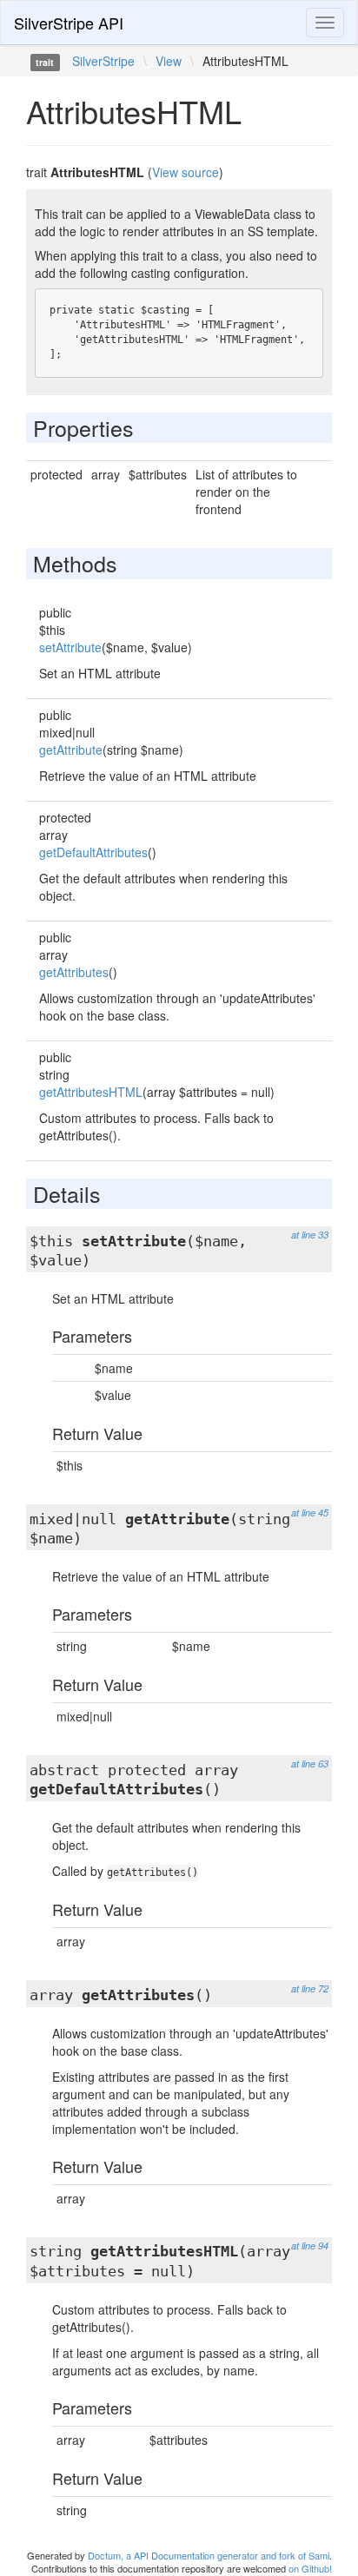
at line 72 (310, 1988)
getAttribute (71, 750)
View (169, 61)
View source (186, 172)
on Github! (310, 2568)
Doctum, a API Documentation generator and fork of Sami (209, 2555)
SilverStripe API (69, 23)
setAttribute (70, 647)
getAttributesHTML (91, 1092)
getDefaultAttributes (93, 852)
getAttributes (74, 972)
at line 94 (310, 2246)
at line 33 (310, 1235)
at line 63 (310, 1764)
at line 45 (310, 1513)
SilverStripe (103, 61)
